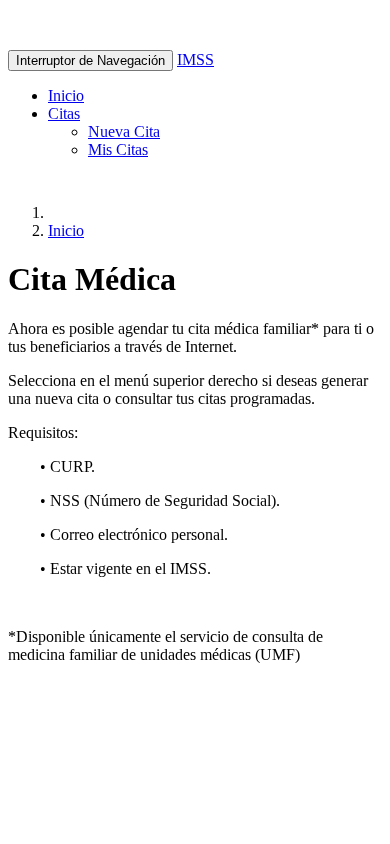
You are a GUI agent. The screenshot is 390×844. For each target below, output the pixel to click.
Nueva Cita (124, 131)
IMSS (195, 59)
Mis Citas (118, 149)
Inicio (66, 95)
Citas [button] (64, 113)
